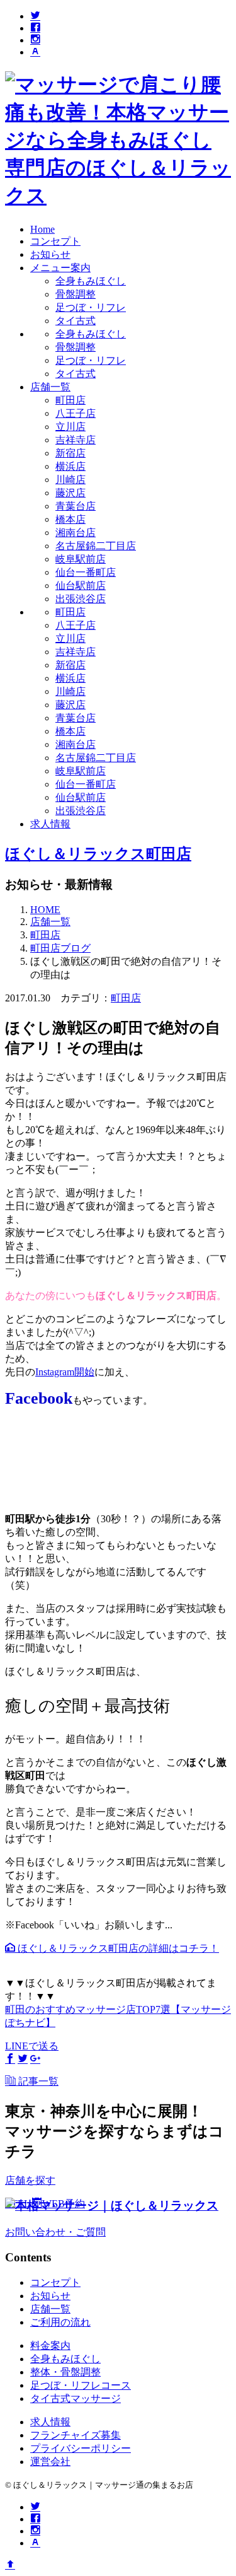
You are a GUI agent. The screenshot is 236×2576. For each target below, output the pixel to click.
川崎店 (70, 480)
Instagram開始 (65, 1372)
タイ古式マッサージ (76, 2398)
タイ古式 (76, 321)
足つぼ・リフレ (91, 307)
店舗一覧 (50, 387)
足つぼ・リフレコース (81, 2385)
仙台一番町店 (86, 572)
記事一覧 (37, 2081)
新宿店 (70, 453)
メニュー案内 (60, 268)
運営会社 (50, 2462)
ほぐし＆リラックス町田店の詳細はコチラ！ (117, 1948)
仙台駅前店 (81, 586)
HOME (45, 910)
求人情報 (50, 824)
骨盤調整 (76, 294)
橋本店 (70, 519)
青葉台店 (76, 506)
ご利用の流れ (60, 2322)
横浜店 (70, 466)
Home (42, 229)
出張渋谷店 (81, 599)
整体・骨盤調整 (65, 2372)
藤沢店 (70, 493)
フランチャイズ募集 (76, 2435)
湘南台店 (76, 533)
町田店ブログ (60, 948)
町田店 (70, 400)
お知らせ (50, 254)
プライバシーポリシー (81, 2448)
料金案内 (50, 2346)
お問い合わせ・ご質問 (55, 2232)
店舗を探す (30, 2180)
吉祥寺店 (76, 440)
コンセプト (55, 241)
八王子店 (76, 413)
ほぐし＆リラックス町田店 (98, 854)
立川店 (70, 427)
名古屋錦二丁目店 (96, 546)
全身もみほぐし (91, 281)
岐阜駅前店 (81, 559)
